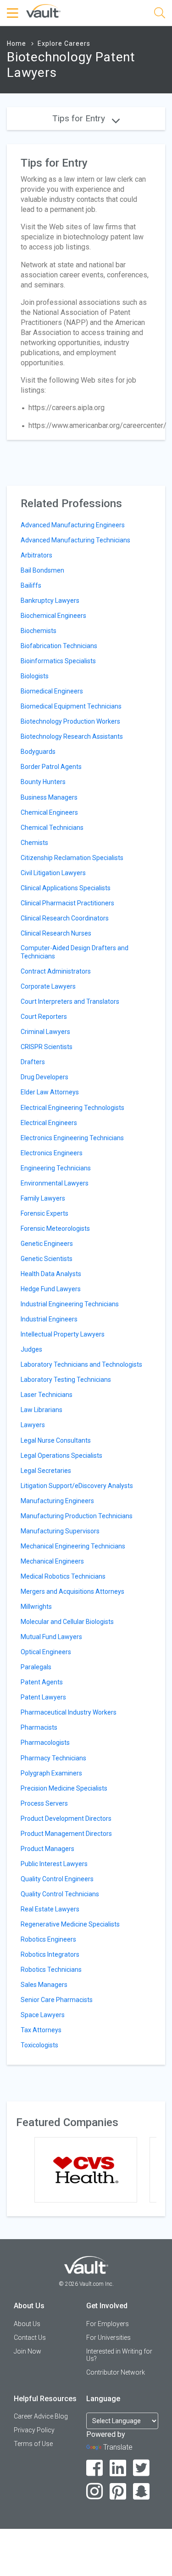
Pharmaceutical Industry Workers (69, 1712)
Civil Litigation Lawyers (53, 873)
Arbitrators (36, 555)
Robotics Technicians (51, 1970)
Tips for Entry (80, 118)
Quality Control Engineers (57, 1879)
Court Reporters (44, 1017)
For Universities (108, 2338)
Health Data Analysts (51, 1274)
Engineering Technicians (56, 1168)
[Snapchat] (141, 2492)
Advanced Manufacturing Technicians (75, 540)
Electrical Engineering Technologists (72, 1108)
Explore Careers (64, 43)
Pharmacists (39, 1727)
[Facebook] (95, 2468)
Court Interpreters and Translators (70, 1001)
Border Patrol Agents (51, 767)
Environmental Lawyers (55, 1183)
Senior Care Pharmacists (57, 2000)
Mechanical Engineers (52, 1561)
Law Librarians (42, 1410)
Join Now (28, 2351)
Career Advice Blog (41, 2416)
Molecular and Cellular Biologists (67, 1622)
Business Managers (49, 797)
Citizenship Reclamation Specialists (72, 858)
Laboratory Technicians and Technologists (81, 1364)
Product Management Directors (66, 1834)
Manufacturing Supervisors (60, 1531)
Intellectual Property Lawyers (63, 1334)
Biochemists (39, 631)
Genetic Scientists (47, 1259)
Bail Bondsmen (42, 570)
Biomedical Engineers (52, 691)
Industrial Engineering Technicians (70, 1304)
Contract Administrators (56, 971)
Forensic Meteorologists (55, 1228)
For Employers (108, 2324)
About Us (27, 2324)
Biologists (35, 676)
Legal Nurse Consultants (56, 1440)
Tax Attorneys (41, 2030)
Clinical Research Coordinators (65, 918)
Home (17, 43)
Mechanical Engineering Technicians (73, 1546)
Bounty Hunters (43, 782)
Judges (31, 1349)
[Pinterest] (118, 2492)
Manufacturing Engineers (57, 1501)
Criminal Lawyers (45, 1032)
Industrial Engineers (49, 1319)
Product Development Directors (66, 1818)
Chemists (34, 843)
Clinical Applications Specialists (66, 888)
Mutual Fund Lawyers (51, 1637)
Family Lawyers (43, 1198)
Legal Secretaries (46, 1471)
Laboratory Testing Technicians (66, 1380)
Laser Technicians (47, 1395)
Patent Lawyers (43, 1697)
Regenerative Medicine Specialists (70, 1924)
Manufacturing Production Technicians (77, 1516)
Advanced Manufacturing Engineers (73, 525)
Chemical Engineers (49, 812)
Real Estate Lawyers (50, 1909)
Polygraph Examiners (51, 1773)
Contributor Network (116, 2372)
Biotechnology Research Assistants (72, 736)
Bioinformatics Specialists (58, 661)
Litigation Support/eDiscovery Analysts (77, 1486)
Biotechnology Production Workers (70, 721)
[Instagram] (95, 2492)
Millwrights (36, 1607)
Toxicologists (39, 2045)
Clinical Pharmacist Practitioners (67, 903)
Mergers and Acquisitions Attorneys (72, 1591)
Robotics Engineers (48, 1939)
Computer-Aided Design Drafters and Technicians (75, 952)
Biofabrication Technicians (59, 646)
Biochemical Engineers (53, 616)
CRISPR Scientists (47, 1047)
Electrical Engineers (49, 1123)
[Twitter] (141, 2468)
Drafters (33, 1062)
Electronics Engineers (52, 1153)
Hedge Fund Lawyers (51, 1289)
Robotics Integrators (50, 1954)
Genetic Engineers (47, 1244)
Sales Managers (44, 1985)
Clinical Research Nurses (56, 933)
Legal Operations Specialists (61, 1456)
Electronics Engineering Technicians (72, 1138)
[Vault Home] (43, 10)
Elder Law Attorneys (50, 1092)
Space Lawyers (43, 2015)
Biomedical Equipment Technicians (71, 706)
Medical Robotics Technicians (63, 1576)
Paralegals (36, 1667)
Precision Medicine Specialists (64, 1788)
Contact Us (30, 2338)
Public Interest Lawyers (54, 1864)
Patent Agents (42, 1682)
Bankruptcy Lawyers (50, 601)
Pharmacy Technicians (53, 1758)
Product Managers (47, 1849)
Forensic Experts (44, 1213)
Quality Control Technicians (60, 1894)
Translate (118, 2447)
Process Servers (44, 1803)
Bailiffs (31, 585)
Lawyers (33, 1425)
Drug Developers (44, 1077)
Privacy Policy (34, 2430)
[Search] (160, 14)
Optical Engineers (46, 1652)
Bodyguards (38, 752)
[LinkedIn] (118, 2468)
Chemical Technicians (52, 828)
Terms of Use (33, 2444)
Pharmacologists (45, 1743)
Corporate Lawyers (48, 986)
